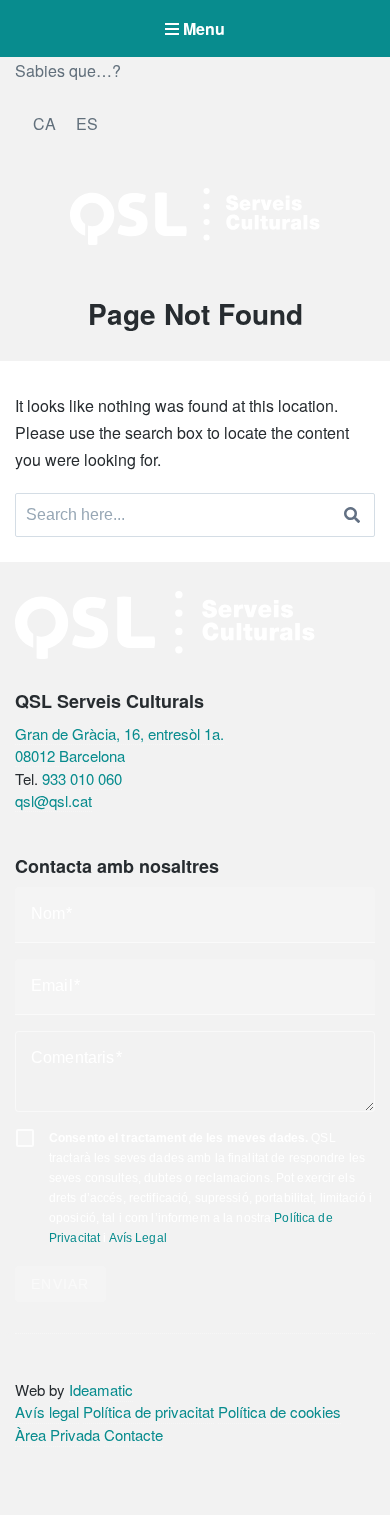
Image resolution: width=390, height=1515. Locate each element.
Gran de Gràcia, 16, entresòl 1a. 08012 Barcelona (119, 745)
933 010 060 (82, 778)
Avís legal (47, 1411)
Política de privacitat (148, 1411)
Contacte (133, 1434)
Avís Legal (138, 1238)
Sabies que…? (68, 70)
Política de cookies (279, 1411)
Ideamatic (101, 1389)
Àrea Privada (57, 1434)
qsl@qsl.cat (53, 800)
